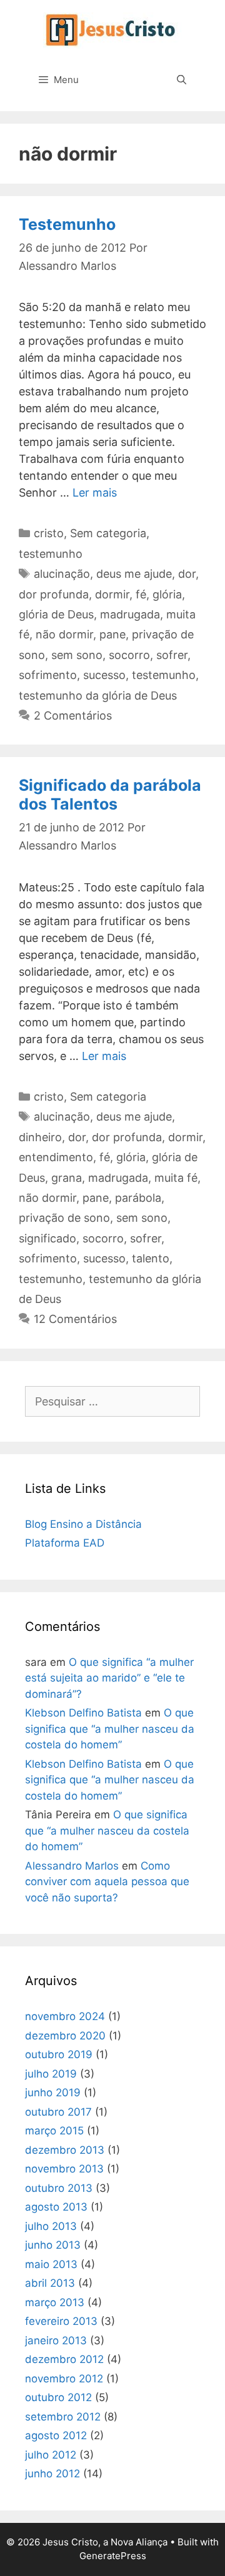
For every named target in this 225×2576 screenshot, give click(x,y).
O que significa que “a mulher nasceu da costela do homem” (110, 1729)
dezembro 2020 (65, 2036)
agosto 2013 (56, 2207)
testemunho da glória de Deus (98, 696)
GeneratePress (113, 2556)
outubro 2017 (58, 2112)
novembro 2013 (64, 2169)
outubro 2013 (59, 2188)
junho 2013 (53, 2245)
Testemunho (67, 224)
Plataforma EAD (65, 1543)
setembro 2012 (63, 2417)
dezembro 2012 (64, 2359)
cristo (49, 533)
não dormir (64, 634)
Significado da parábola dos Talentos (110, 795)
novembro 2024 (65, 2016)
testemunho (51, 554)
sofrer (172, 655)
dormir (112, 594)
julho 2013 (51, 2226)
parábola (138, 1198)
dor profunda (54, 594)
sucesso (104, 675)
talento (151, 1258)
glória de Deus (56, 614)
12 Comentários (75, 1319)
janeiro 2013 (56, 2341)
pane (112, 634)
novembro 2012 (64, 2379)
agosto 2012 (56, 2435)
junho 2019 (53, 2093)
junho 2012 (52, 2474)
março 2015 (54, 2131)
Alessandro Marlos (72, 1866)
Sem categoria (108, 533)
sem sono (77, 655)
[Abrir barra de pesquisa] (182, 80)
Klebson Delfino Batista (83, 1713)
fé (141, 594)
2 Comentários (73, 716)
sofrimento (48, 675)
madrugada (130, 614)
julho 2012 (51, 2455)
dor (187, 574)
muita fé (176, 1178)
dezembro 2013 (65, 2150)
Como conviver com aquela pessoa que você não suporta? (107, 1882)
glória (167, 594)
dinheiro (40, 1137)
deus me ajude (134, 574)
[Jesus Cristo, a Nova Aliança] (112, 30)
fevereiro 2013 (61, 2321)
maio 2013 (51, 2264)
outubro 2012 (58, 2397)
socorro (129, 655)
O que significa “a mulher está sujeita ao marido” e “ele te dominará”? (109, 1678)
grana (67, 1178)
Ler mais (95, 493)
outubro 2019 (59, 2054)
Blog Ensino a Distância (83, 1524)
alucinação (62, 574)
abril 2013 (50, 2283)
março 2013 (55, 2302)
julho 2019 (51, 2074)
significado (47, 1238)
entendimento (56, 1157)
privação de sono (64, 1218)
